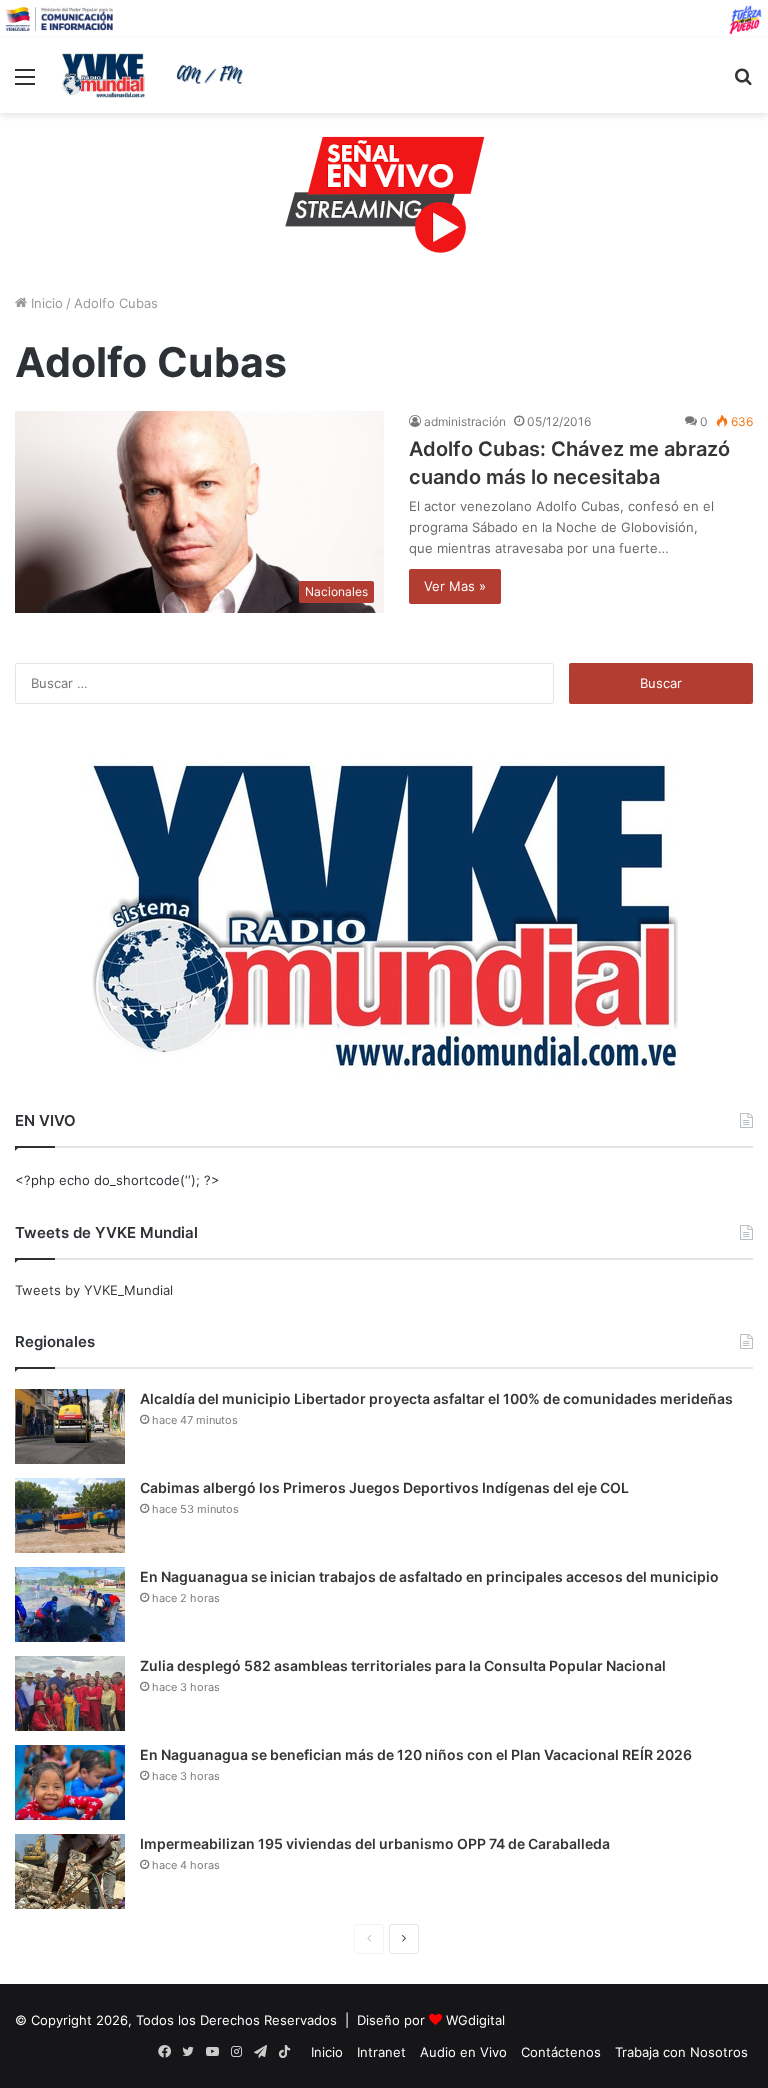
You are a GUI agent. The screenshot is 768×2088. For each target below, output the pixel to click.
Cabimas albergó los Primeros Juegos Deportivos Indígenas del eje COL (384, 1487)
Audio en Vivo (463, 2052)
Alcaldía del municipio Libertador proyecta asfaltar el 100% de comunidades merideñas (436, 1398)
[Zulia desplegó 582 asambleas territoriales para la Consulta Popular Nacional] (70, 1693)
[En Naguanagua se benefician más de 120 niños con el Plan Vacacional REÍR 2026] (70, 1782)
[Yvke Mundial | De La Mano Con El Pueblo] (156, 75)
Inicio (45, 303)
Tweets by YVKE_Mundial (94, 1290)
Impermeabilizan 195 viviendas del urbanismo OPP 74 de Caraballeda (375, 1843)
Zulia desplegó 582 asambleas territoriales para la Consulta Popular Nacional (403, 1665)
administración (465, 421)
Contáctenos (561, 2052)
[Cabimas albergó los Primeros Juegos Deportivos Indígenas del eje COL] (70, 1515)
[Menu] (25, 83)
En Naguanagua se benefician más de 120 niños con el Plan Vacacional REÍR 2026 (416, 1754)
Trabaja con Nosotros (681, 2052)
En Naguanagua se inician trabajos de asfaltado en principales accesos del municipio (429, 1576)
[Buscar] (743, 83)
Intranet (381, 2052)
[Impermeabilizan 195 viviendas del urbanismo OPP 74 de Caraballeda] (70, 1871)
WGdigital (475, 2020)
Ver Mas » (455, 586)
